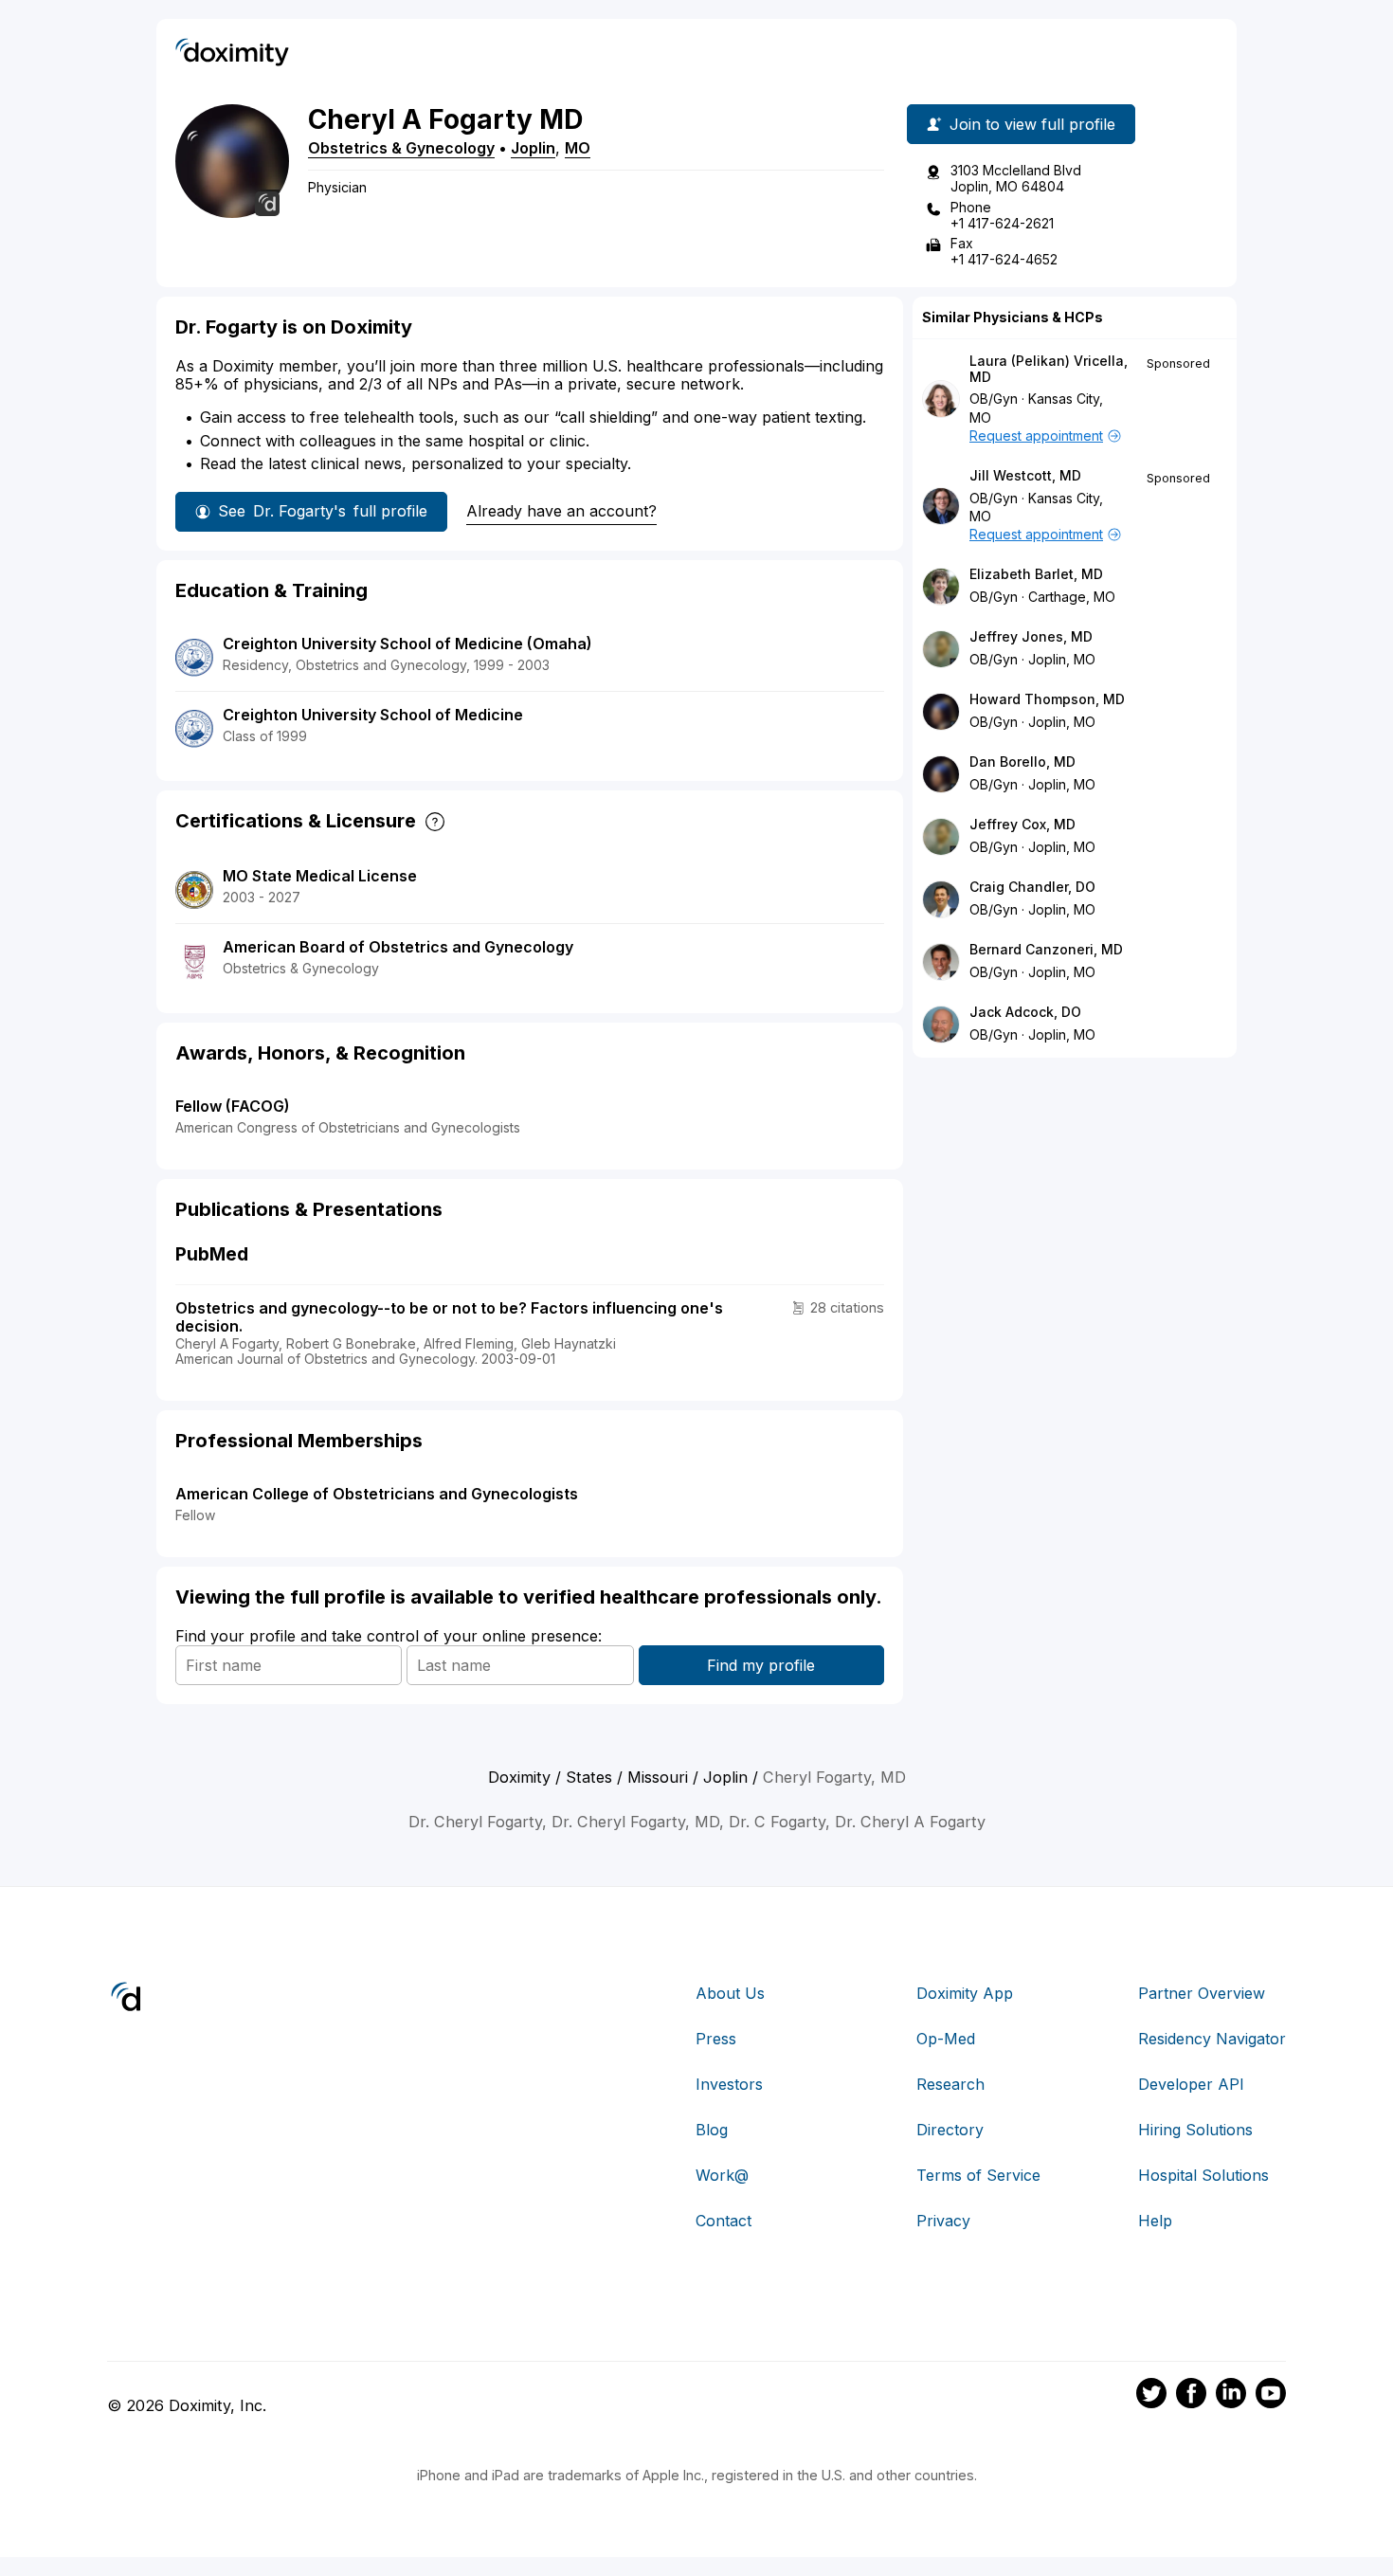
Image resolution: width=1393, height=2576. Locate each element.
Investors (729, 2084)
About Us (730, 1993)
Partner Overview (1202, 1993)
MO (578, 148)
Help (1155, 2221)
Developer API (1191, 2084)
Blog (712, 2130)
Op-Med (946, 2039)
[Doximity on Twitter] (1151, 2396)
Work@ (722, 2175)
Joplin (533, 148)
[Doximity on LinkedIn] (1231, 2396)
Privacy (943, 2221)
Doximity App (965, 1993)
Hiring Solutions (1195, 2130)
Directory (950, 2130)
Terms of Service (978, 2175)
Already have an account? (561, 511)
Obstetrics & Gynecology (401, 148)
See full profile (323, 511)
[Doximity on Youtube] (1271, 2396)
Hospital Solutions (1203, 2175)
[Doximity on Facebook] (1191, 2396)
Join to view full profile (1032, 124)
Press (716, 2039)
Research (950, 2084)
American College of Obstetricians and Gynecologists (377, 1494)
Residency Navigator (1212, 2039)
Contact (724, 2221)
